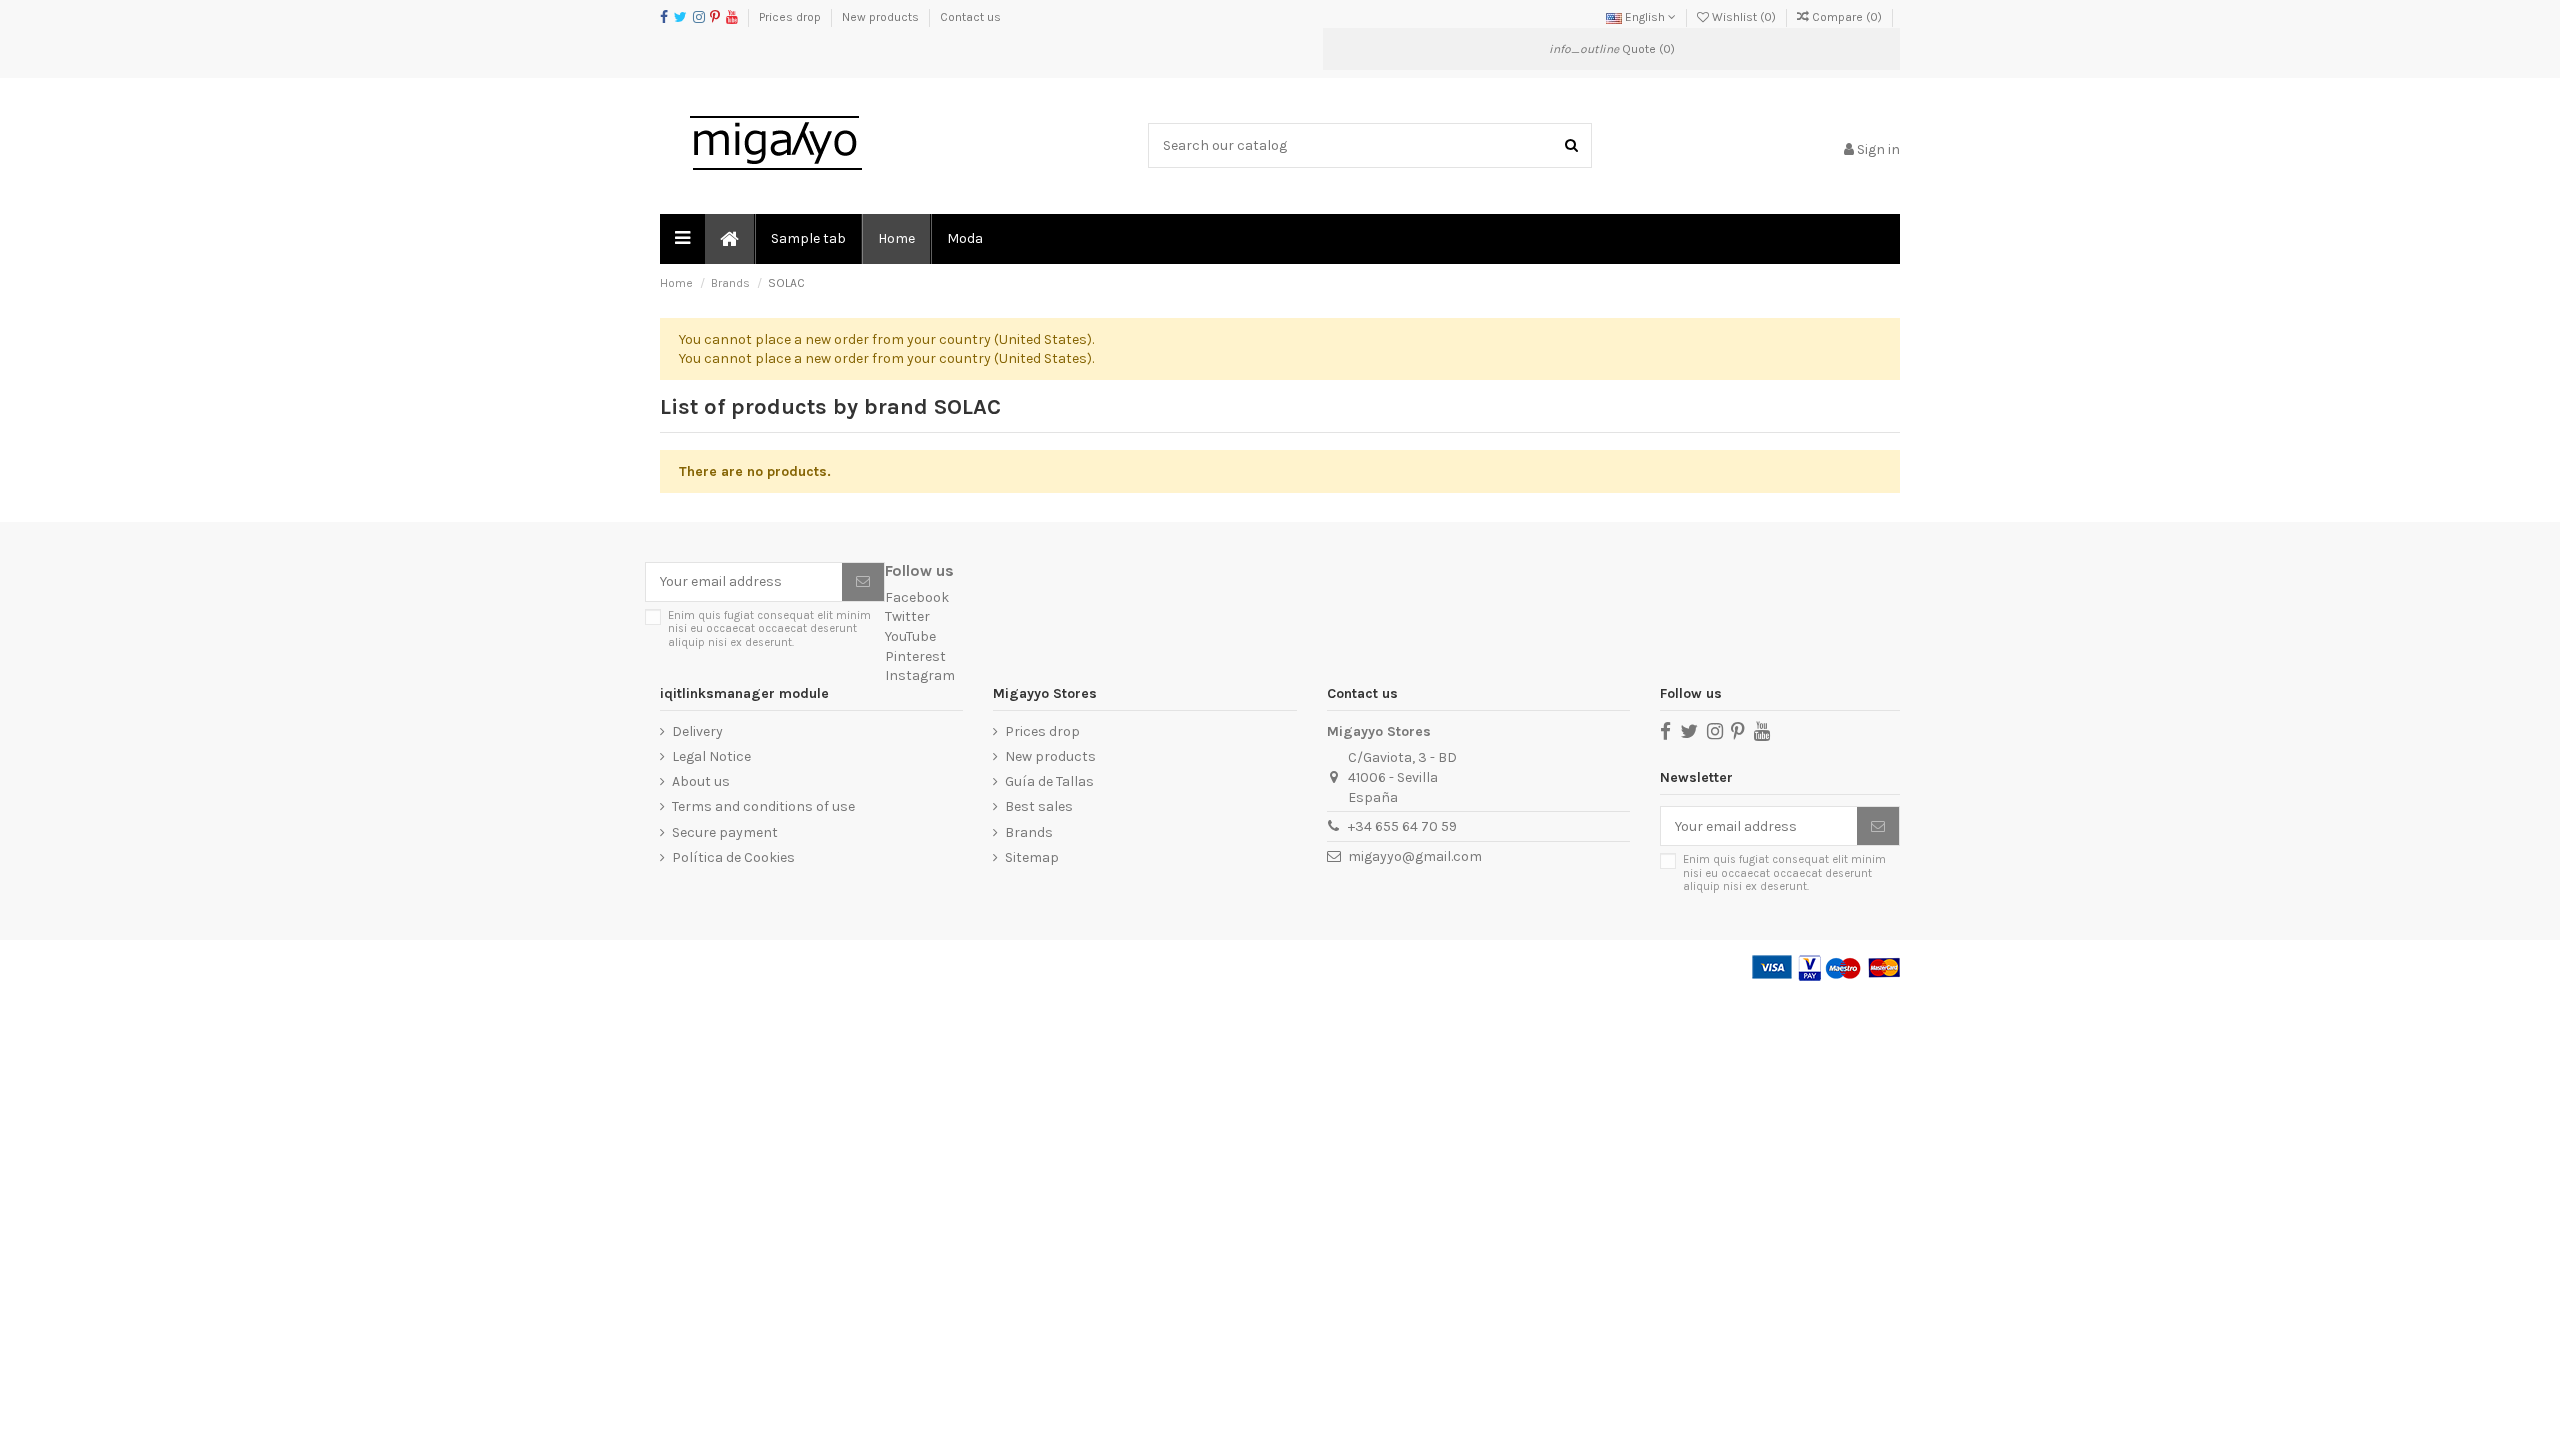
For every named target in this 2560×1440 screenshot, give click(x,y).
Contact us (970, 17)
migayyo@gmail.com (1415, 856)
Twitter (907, 616)
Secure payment (725, 832)
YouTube (910, 636)
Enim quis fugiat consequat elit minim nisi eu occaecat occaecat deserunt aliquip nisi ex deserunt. (769, 629)
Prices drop (791, 17)
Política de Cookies (733, 857)
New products (882, 17)
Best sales (1039, 806)
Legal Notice (711, 756)
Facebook (917, 597)
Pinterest (915, 656)
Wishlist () (1744, 17)
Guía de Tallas (1049, 781)
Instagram (920, 675)
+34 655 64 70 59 (1402, 826)
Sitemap (1032, 857)
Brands (1029, 832)
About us (701, 781)
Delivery (697, 731)
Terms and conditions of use (763, 806)
